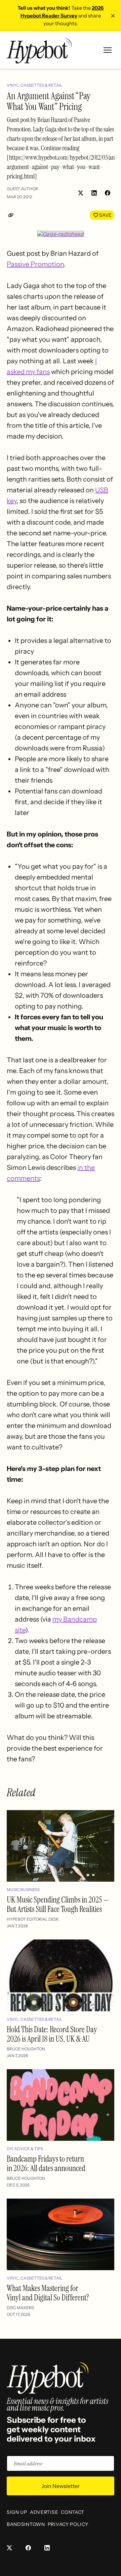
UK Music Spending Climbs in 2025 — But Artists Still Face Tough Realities (58, 1904)
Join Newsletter (61, 2486)
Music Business (23, 1890)
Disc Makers (20, 2308)
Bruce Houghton (26, 2049)
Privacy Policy (68, 2524)
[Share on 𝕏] (81, 193)
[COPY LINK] (12, 215)
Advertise (44, 2512)
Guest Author (22, 189)
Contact (73, 2512)
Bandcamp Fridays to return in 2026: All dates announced (46, 2163)
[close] (113, 16)
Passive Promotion (35, 264)
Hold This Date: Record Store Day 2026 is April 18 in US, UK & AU (52, 2034)
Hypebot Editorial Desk (33, 1919)
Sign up (17, 2512)
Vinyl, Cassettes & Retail (35, 85)
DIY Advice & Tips (25, 2149)
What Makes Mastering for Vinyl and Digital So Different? (48, 2293)
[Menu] (108, 50)
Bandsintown (26, 2524)
